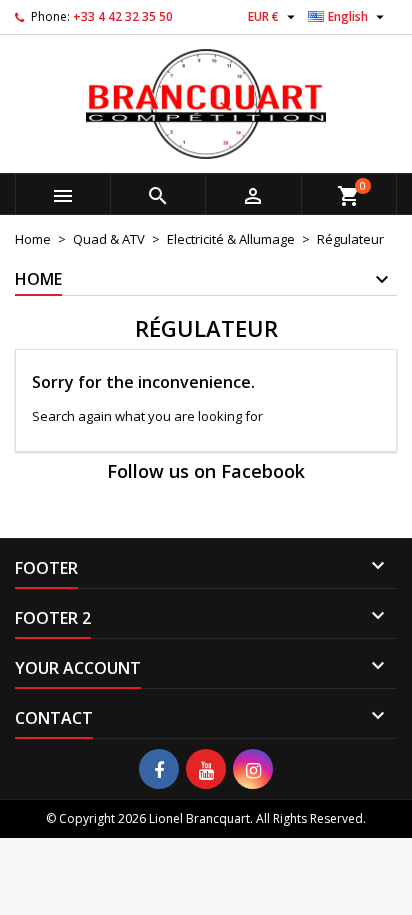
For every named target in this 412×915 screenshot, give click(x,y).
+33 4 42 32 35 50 (123, 16)
